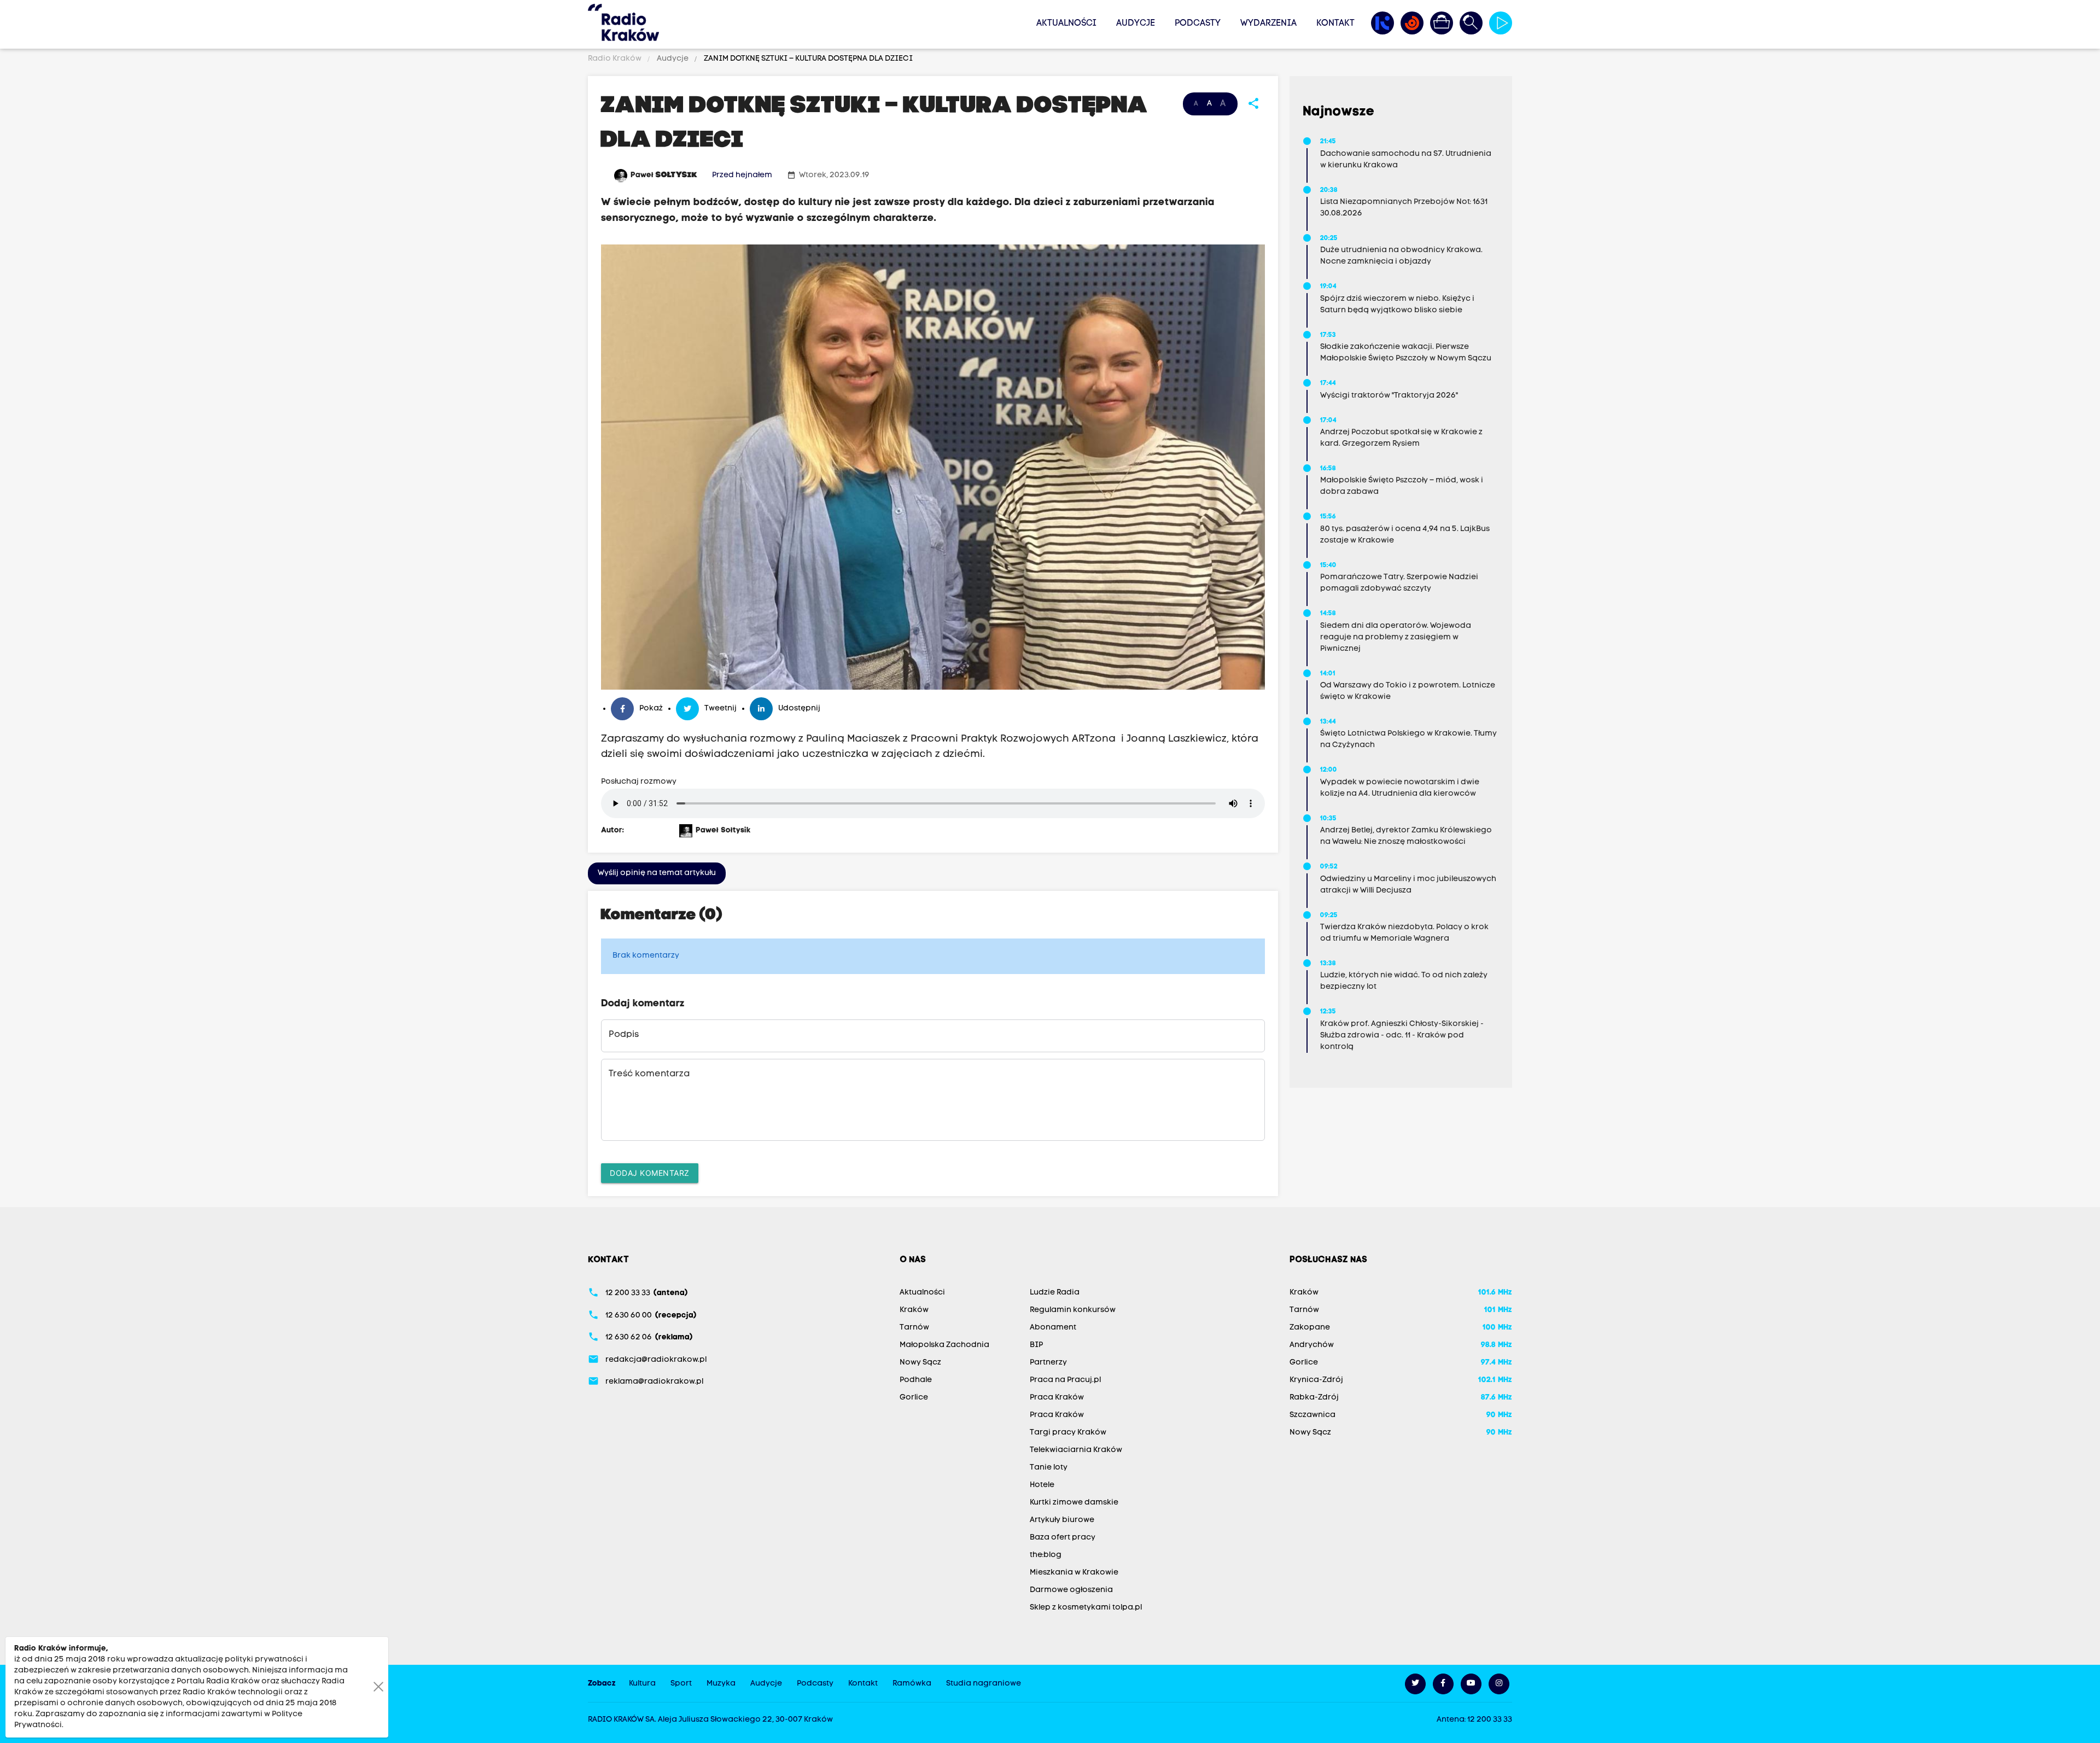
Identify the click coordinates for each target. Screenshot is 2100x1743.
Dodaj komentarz (650, 1173)
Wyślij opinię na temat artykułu (657, 873)
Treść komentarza (649, 1074)
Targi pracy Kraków (1068, 1433)
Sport (681, 1684)
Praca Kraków (1057, 1398)
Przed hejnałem (742, 175)
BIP (1036, 1345)
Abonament (1053, 1328)
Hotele (1042, 1485)
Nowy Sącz (920, 1363)
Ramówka (912, 1684)
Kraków (914, 1310)
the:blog (1046, 1555)
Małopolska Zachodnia (944, 1345)
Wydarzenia (1268, 24)
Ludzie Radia (1055, 1293)
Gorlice (914, 1398)
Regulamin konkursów (1073, 1310)
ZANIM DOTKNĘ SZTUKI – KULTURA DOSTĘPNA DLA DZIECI (807, 59)
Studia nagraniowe (984, 1684)
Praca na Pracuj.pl (1065, 1380)
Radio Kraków (616, 59)
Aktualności (1066, 24)
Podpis (624, 1035)
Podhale (916, 1380)
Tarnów (914, 1328)
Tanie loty (1049, 1468)
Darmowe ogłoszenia (1071, 1590)
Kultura (642, 1684)
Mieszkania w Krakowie (1074, 1573)
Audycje (1136, 24)
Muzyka (721, 1684)
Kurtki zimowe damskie (1074, 1503)
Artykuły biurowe (1062, 1520)
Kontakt (1335, 24)
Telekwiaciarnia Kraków (1076, 1450)
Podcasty (1198, 24)
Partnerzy (1048, 1363)
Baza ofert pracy (1063, 1538)
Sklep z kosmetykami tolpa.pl (1086, 1608)
